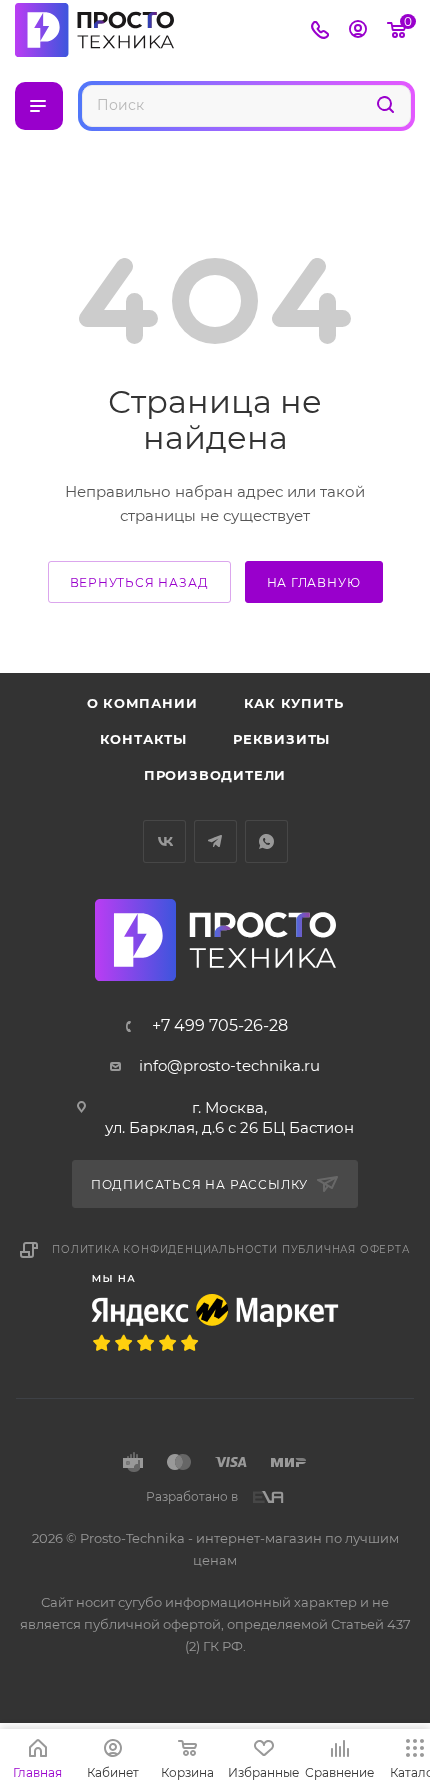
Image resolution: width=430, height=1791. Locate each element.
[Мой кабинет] (358, 31)
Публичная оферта (346, 1249)
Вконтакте (164, 841)
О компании (142, 703)
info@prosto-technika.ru (229, 1065)
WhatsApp (266, 841)
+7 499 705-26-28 (220, 1026)
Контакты (143, 739)
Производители (215, 775)
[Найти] (385, 104)
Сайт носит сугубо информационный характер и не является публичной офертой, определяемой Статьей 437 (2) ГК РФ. (215, 1624)
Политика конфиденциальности (165, 1249)
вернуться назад (139, 582)
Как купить (294, 703)
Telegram (215, 841)
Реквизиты (281, 739)
